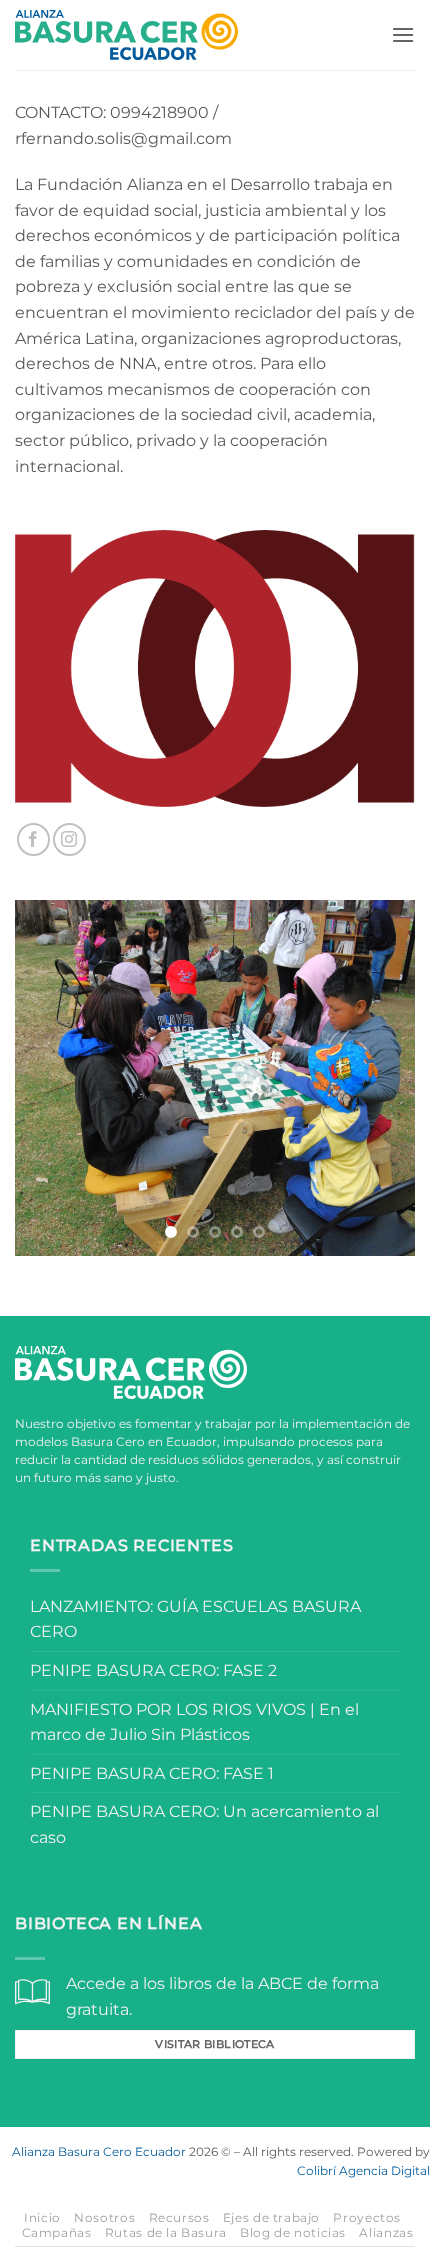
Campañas (57, 2232)
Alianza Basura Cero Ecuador (99, 2151)
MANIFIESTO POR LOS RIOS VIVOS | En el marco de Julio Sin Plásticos (194, 1722)
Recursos (179, 2217)
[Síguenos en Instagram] (69, 839)
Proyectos (367, 2217)
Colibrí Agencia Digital (363, 2170)
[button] (403, 34)
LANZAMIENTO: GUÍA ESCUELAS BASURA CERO (195, 1619)
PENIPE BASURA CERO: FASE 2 (153, 1670)
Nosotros (104, 2217)
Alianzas (386, 2232)
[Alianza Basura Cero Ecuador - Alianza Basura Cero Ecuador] (126, 35)
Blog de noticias (293, 2232)
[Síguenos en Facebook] (33, 839)
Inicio (42, 2217)
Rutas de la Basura (166, 2232)
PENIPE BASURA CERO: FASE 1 (152, 1773)
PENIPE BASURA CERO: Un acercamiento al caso (204, 1824)
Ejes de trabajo (271, 2217)
